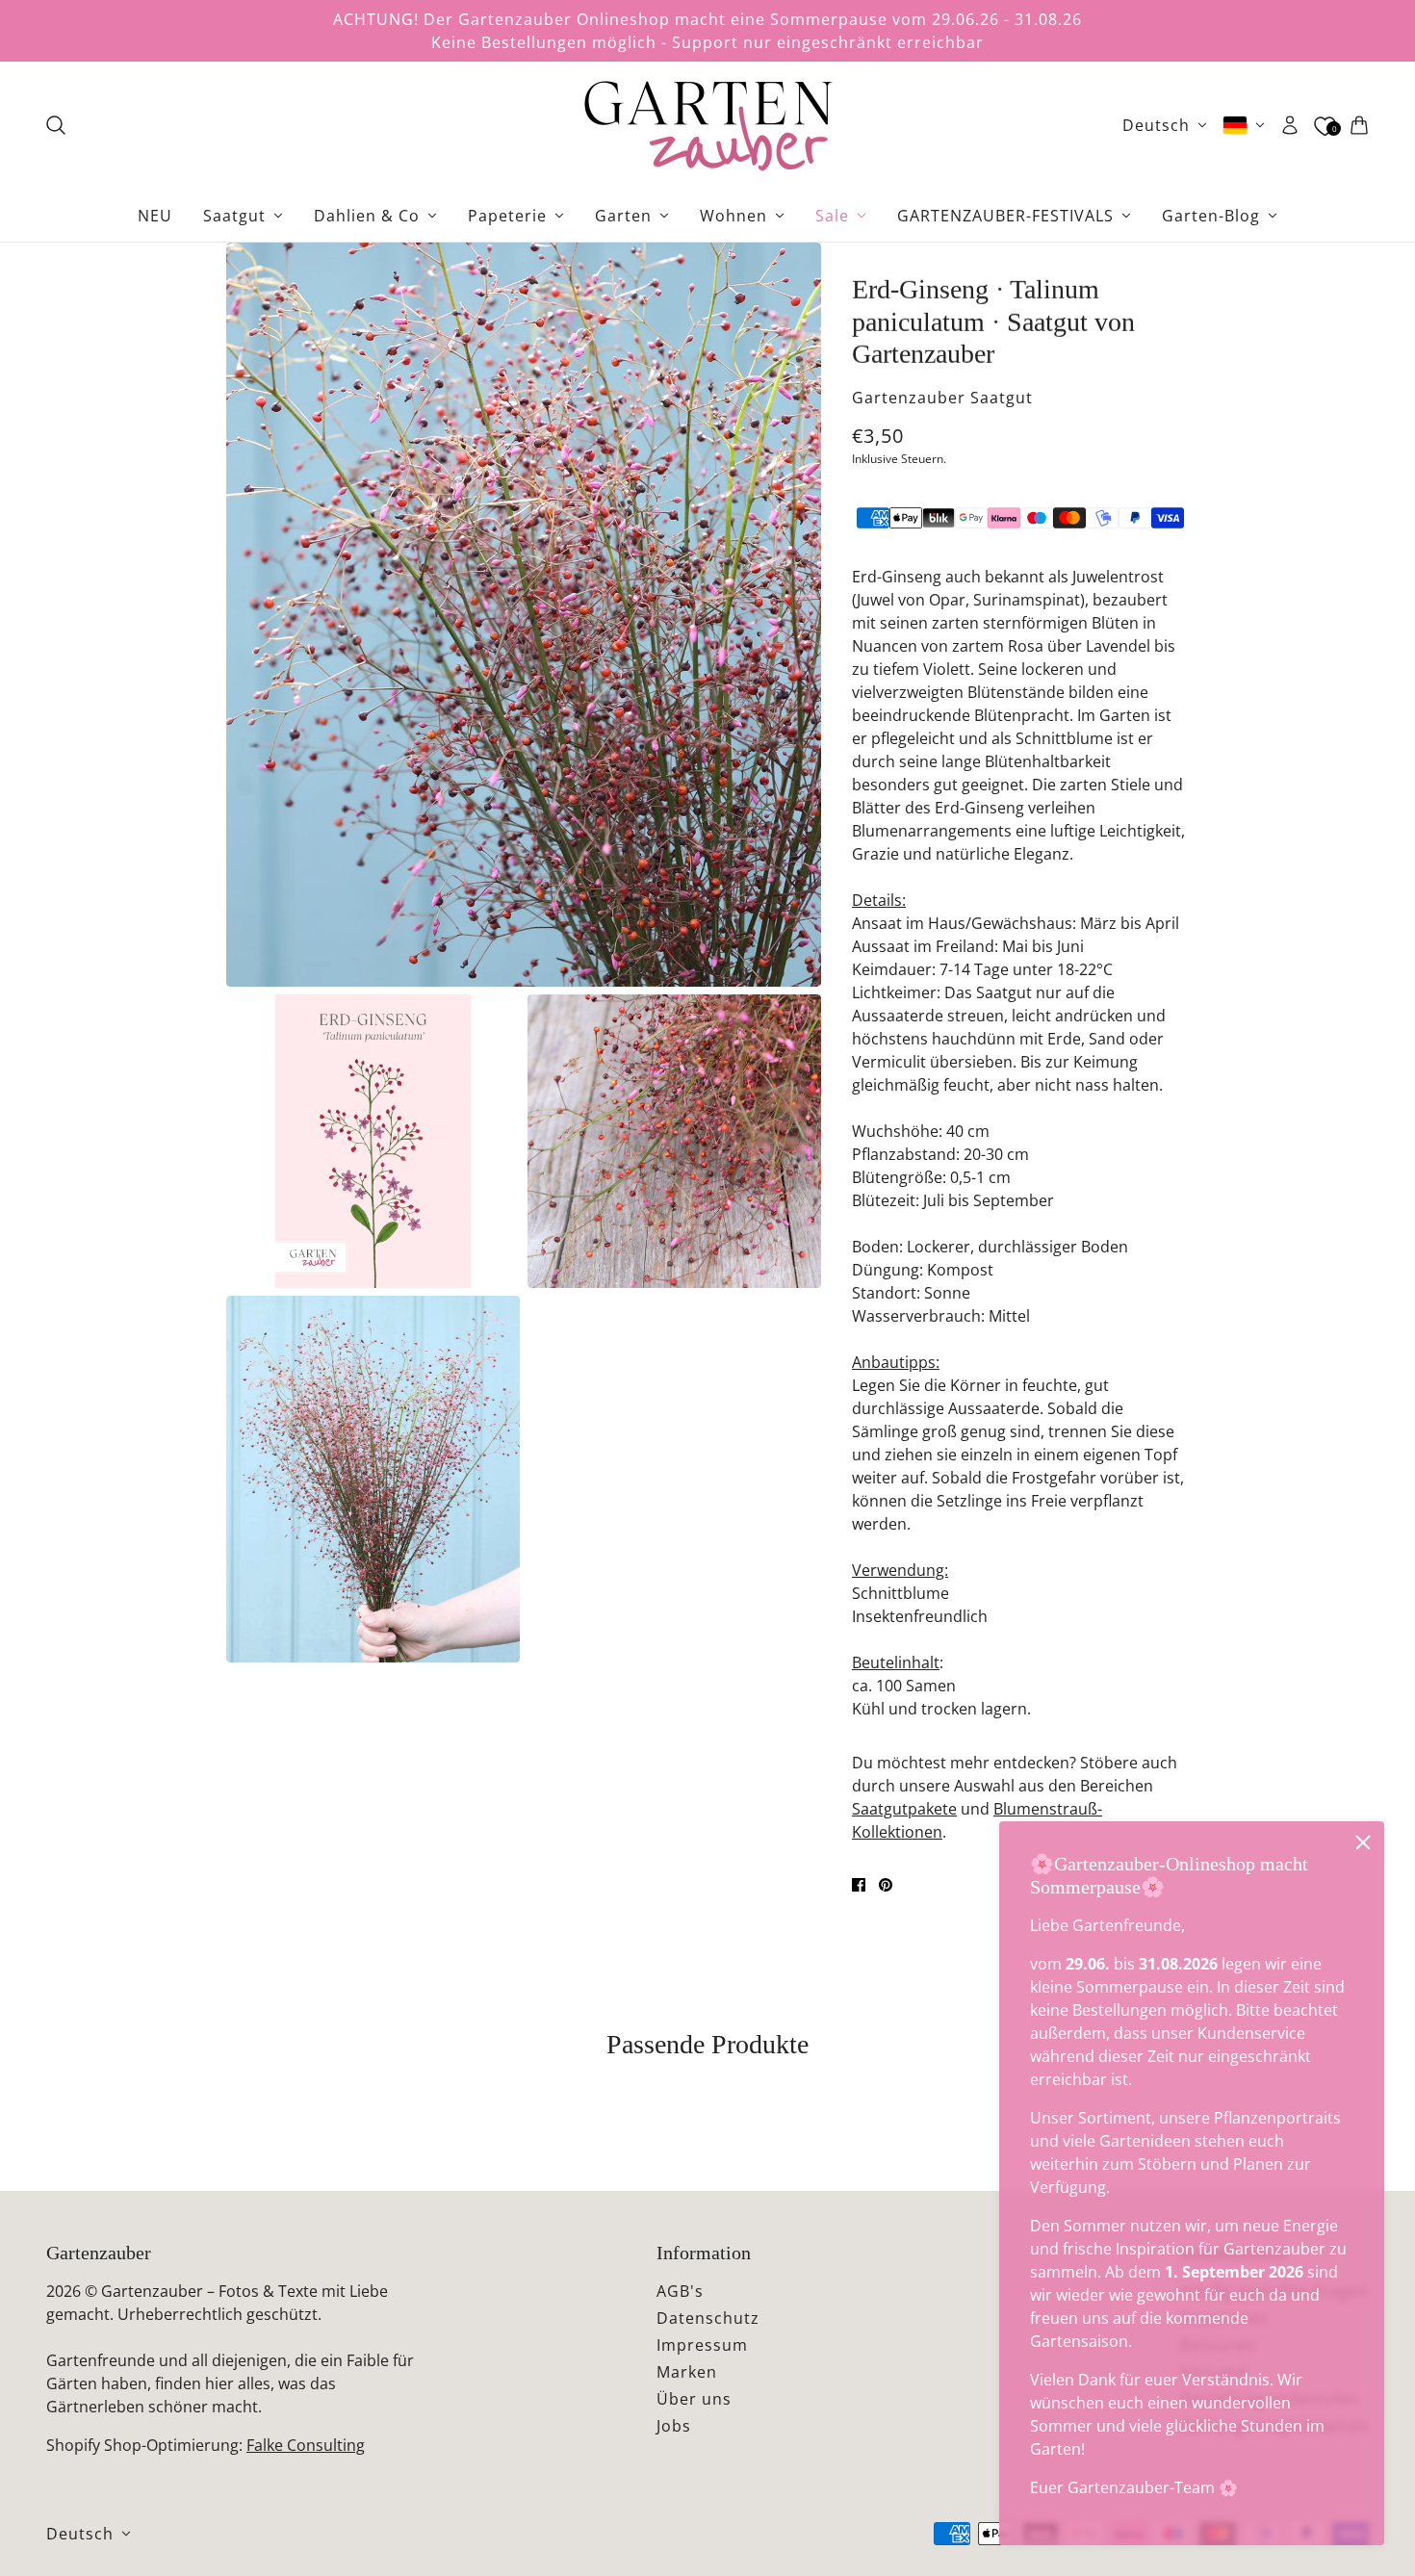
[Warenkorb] (1359, 125)
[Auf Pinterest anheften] (886, 1885)
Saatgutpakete (904, 1809)
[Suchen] (56, 125)
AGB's (680, 2291)
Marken (687, 2372)
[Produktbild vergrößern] (524, 615)
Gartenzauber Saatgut (942, 398)
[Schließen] (1363, 1842)
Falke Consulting (306, 2445)
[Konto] (1290, 125)
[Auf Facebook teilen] (859, 1885)
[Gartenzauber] (707, 125)
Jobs (674, 2426)
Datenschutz (708, 2318)
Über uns (694, 2399)
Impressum (702, 2345)
